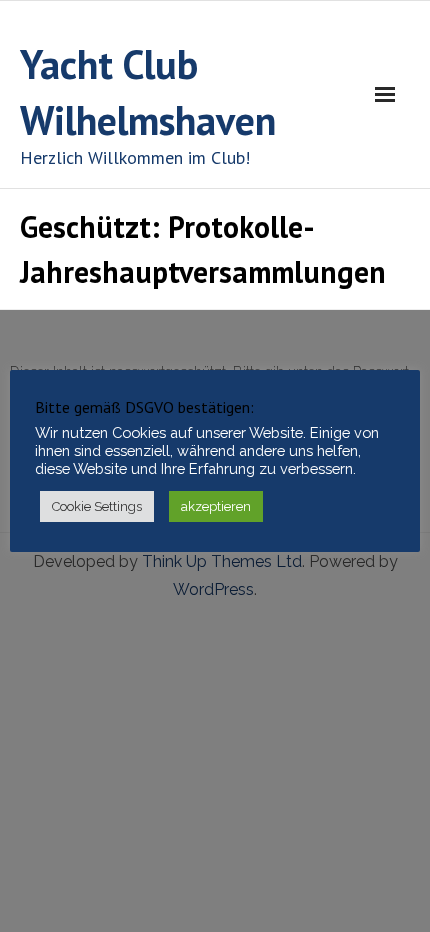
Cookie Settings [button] (97, 506)
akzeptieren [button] (216, 506)
